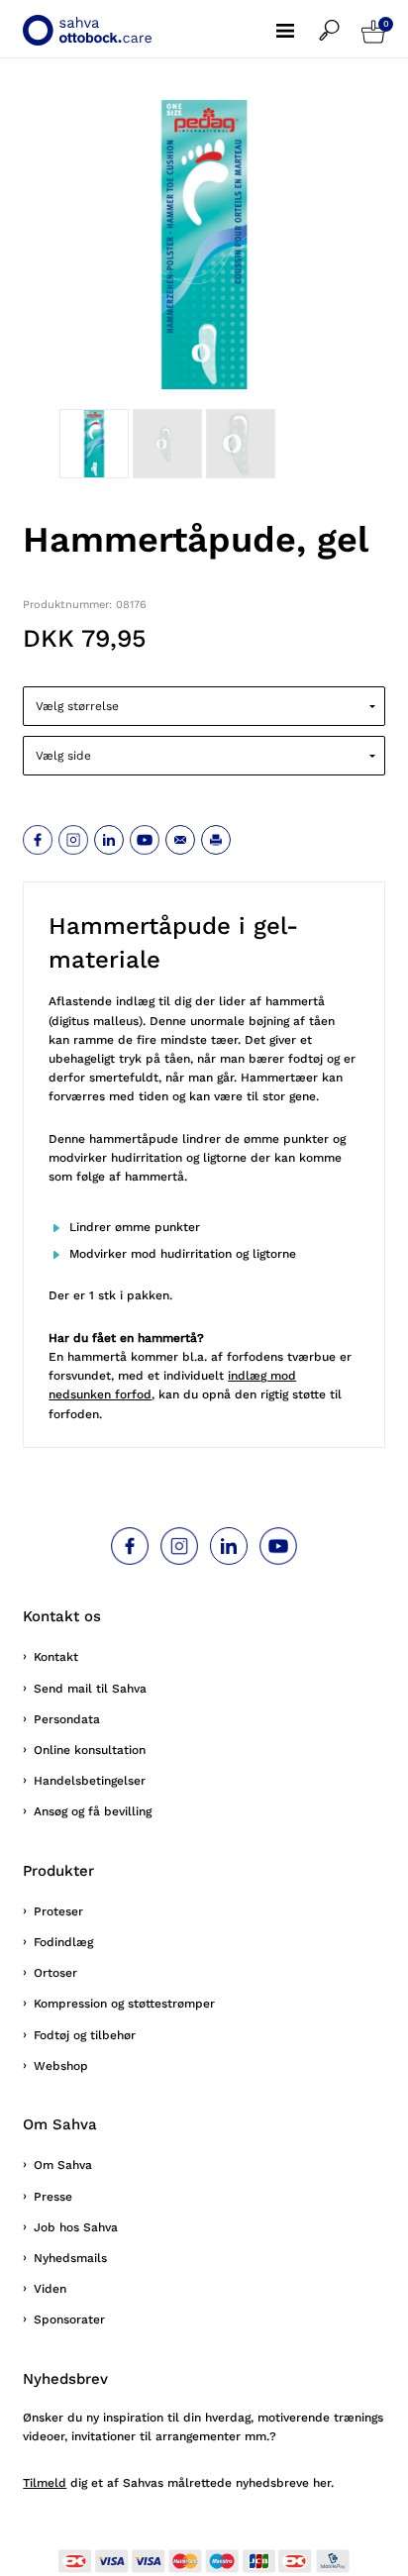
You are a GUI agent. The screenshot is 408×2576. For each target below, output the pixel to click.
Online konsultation (90, 1750)
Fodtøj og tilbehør (85, 2035)
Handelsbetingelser (90, 1781)
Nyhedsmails (70, 2258)
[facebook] (38, 840)
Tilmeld (45, 2483)
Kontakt (56, 1657)
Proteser (58, 1911)
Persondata (67, 1719)
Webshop (61, 2066)
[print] (216, 840)
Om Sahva (63, 2165)
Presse (53, 2197)
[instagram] (73, 840)
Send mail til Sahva (90, 1689)
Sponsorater (69, 2319)
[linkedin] (109, 840)
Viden (50, 2289)
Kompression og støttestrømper (124, 2004)
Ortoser (55, 1973)
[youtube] (145, 840)
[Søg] (340, 20)
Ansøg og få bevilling (93, 1811)
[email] (180, 840)
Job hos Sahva (76, 2227)
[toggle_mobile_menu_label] (298, 20)
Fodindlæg (63, 1942)
